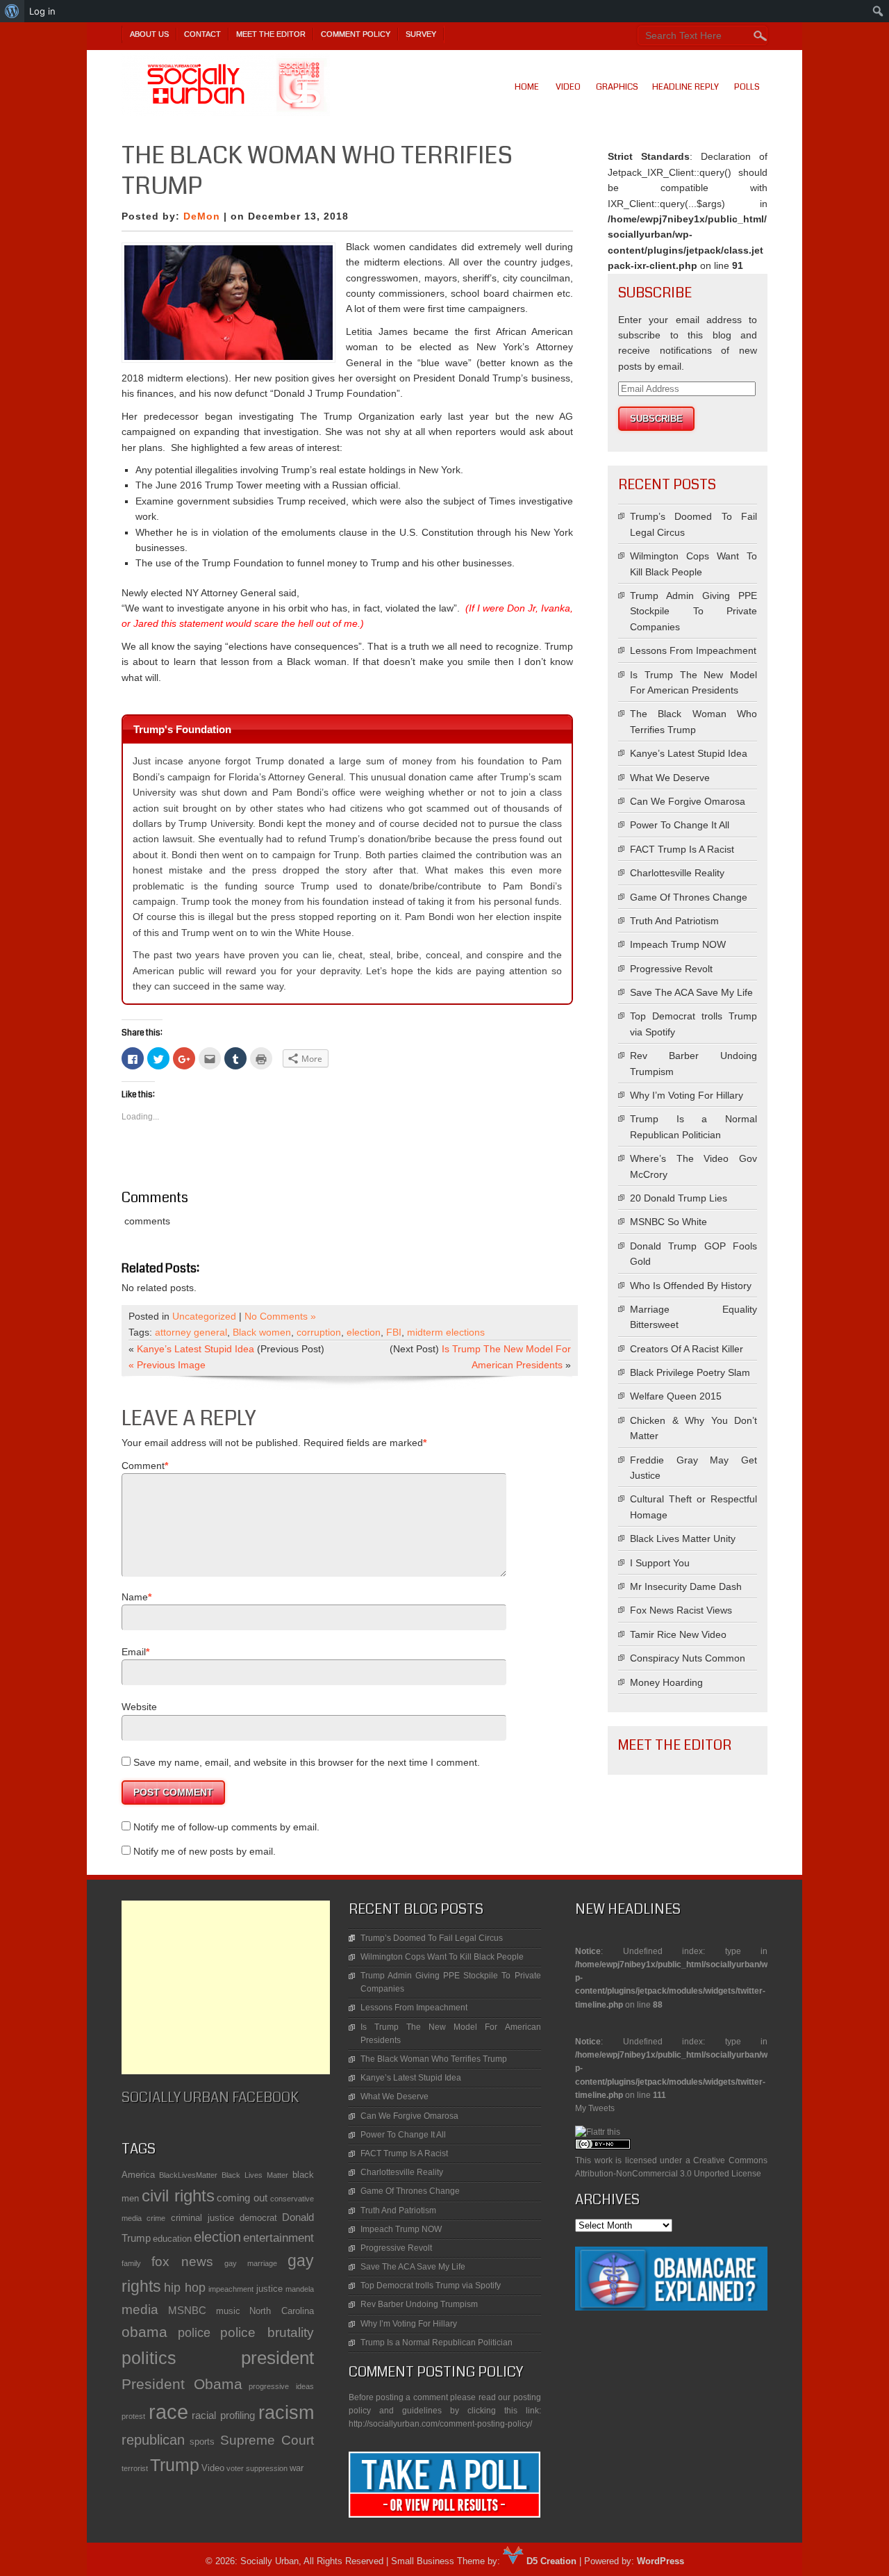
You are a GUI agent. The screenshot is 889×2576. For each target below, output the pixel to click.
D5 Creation (550, 2561)
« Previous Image (167, 1365)
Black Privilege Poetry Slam (690, 1372)
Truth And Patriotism (674, 921)
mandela (300, 2289)
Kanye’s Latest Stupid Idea (196, 1349)
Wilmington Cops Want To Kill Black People (442, 1957)
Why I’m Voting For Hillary (687, 1095)
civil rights (178, 2196)
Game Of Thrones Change (689, 897)
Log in (42, 11)
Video (568, 87)
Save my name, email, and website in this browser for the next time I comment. (307, 1762)
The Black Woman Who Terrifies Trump (434, 2059)
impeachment (231, 2289)
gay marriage (251, 2263)
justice (269, 2289)
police (194, 2333)
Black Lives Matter (255, 2175)
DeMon (202, 216)
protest (133, 2416)
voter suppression (257, 2468)
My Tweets (595, 2108)
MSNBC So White (668, 1222)
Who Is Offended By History (691, 1286)
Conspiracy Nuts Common (688, 1658)
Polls (747, 87)
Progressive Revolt (671, 969)
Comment (143, 1466)
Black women (262, 1332)
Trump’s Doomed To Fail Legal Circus (432, 1938)
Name (135, 1597)
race (168, 2412)
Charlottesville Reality (677, 873)
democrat (258, 2218)
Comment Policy (356, 34)
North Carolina (282, 2311)
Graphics (617, 87)
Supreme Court (267, 2440)
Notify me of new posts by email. (205, 1851)
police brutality (267, 2332)
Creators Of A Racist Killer (687, 1349)
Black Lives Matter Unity (683, 1539)
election (364, 1332)
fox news (182, 2262)
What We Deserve (670, 778)
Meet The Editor (271, 34)
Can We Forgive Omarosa (688, 801)
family (131, 2263)
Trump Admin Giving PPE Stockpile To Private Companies (693, 611)
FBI (394, 1332)
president (277, 2358)
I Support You (660, 1563)
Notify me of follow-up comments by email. (226, 1827)
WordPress (660, 2561)
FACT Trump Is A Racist (682, 849)
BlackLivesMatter (188, 2175)
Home (527, 87)
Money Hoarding (666, 1682)
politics (149, 2358)
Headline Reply (686, 87)
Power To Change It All (680, 825)
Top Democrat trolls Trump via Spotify (431, 2286)
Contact (202, 34)
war (297, 2468)
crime (156, 2218)
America (138, 2175)
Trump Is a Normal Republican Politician (437, 2343)
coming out (242, 2198)
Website (139, 1707)
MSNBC (187, 2310)
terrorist (135, 2468)
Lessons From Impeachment (693, 650)
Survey (421, 34)
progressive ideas (281, 2386)
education (172, 2239)
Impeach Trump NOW (678, 944)
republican (153, 2440)
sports (202, 2442)
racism (286, 2413)
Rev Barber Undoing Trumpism (419, 2304)
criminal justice (202, 2218)
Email (134, 1652)
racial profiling (223, 2415)
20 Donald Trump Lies (679, 1198)
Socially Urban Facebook (210, 2098)
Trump (175, 2465)
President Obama (182, 2384)
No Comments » (280, 1316)
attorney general (191, 1332)
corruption (319, 1332)
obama (144, 2332)
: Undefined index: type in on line (671, 1955)
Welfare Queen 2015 (676, 1396)
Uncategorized (204, 1316)
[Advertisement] (226, 1987)
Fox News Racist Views (681, 1610)
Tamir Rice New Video (678, 1634)
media (140, 2310)
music (228, 2311)
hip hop (185, 2288)
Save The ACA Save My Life (691, 992)
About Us (149, 34)
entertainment (279, 2238)
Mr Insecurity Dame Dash (686, 1586)
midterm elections (446, 1332)
